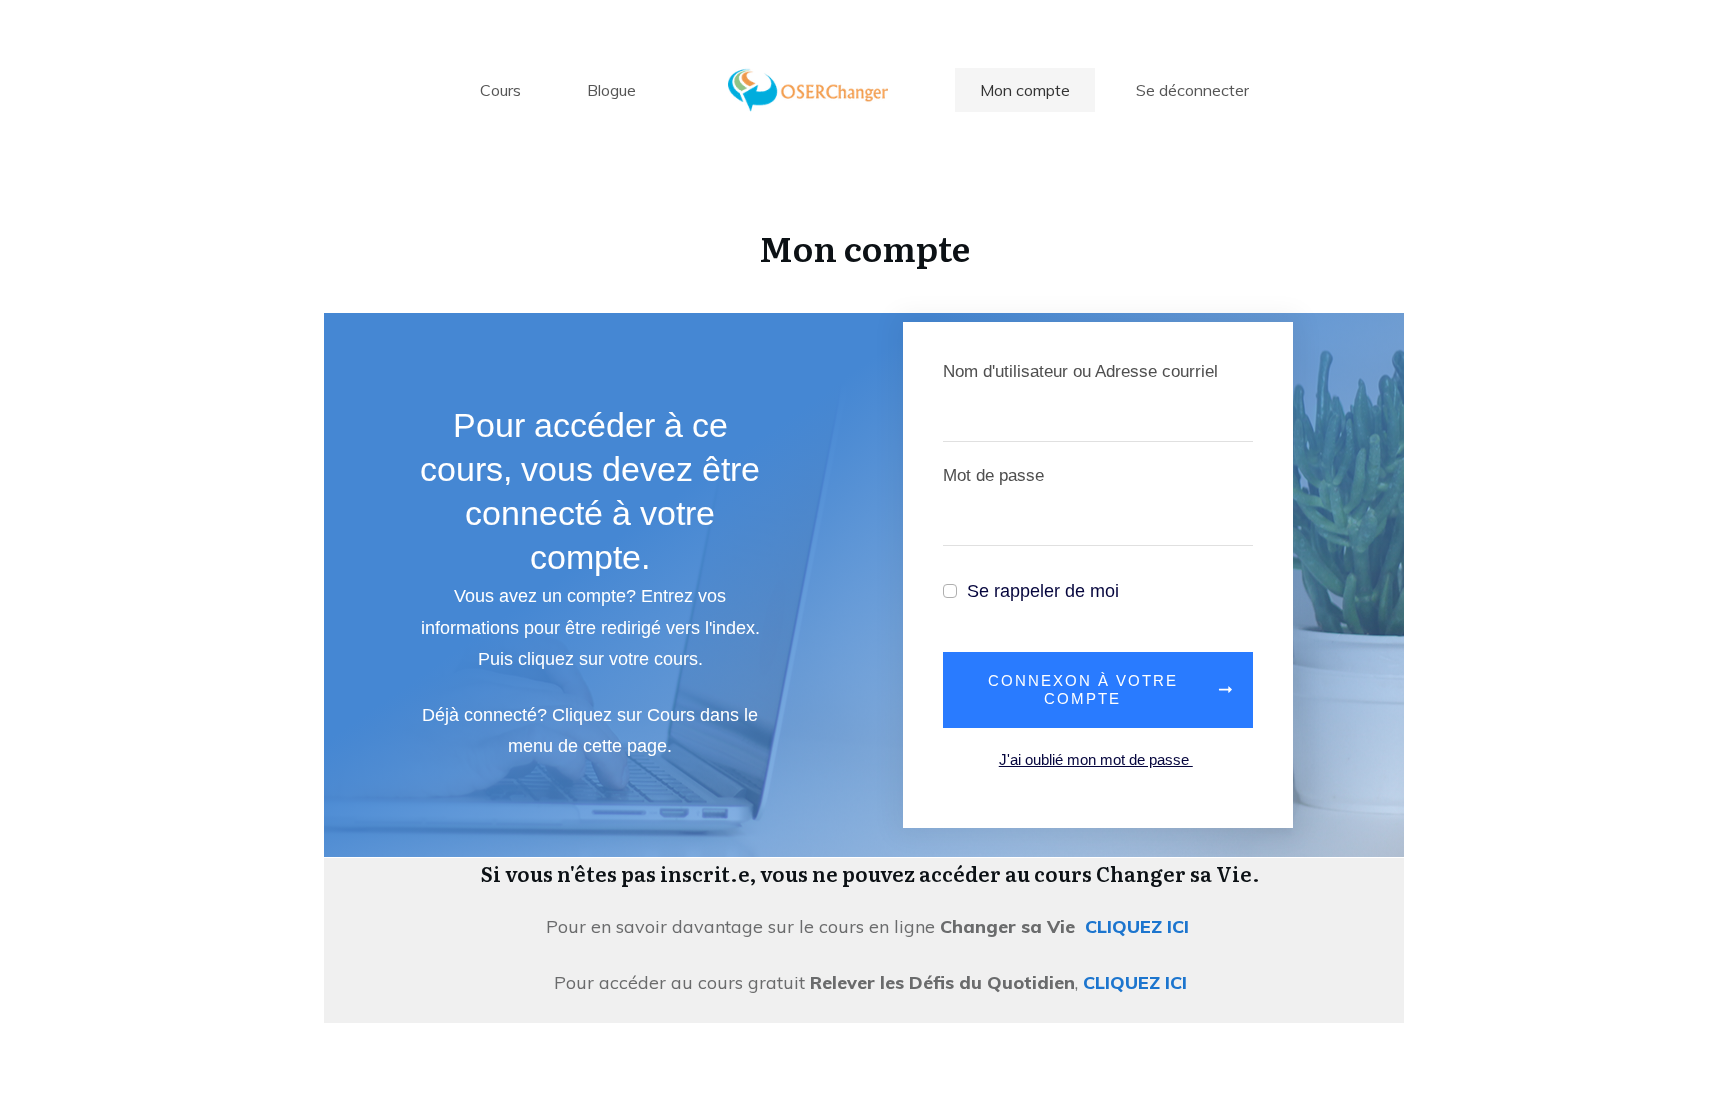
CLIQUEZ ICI (1139, 926)
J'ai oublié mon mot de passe (1096, 759)
